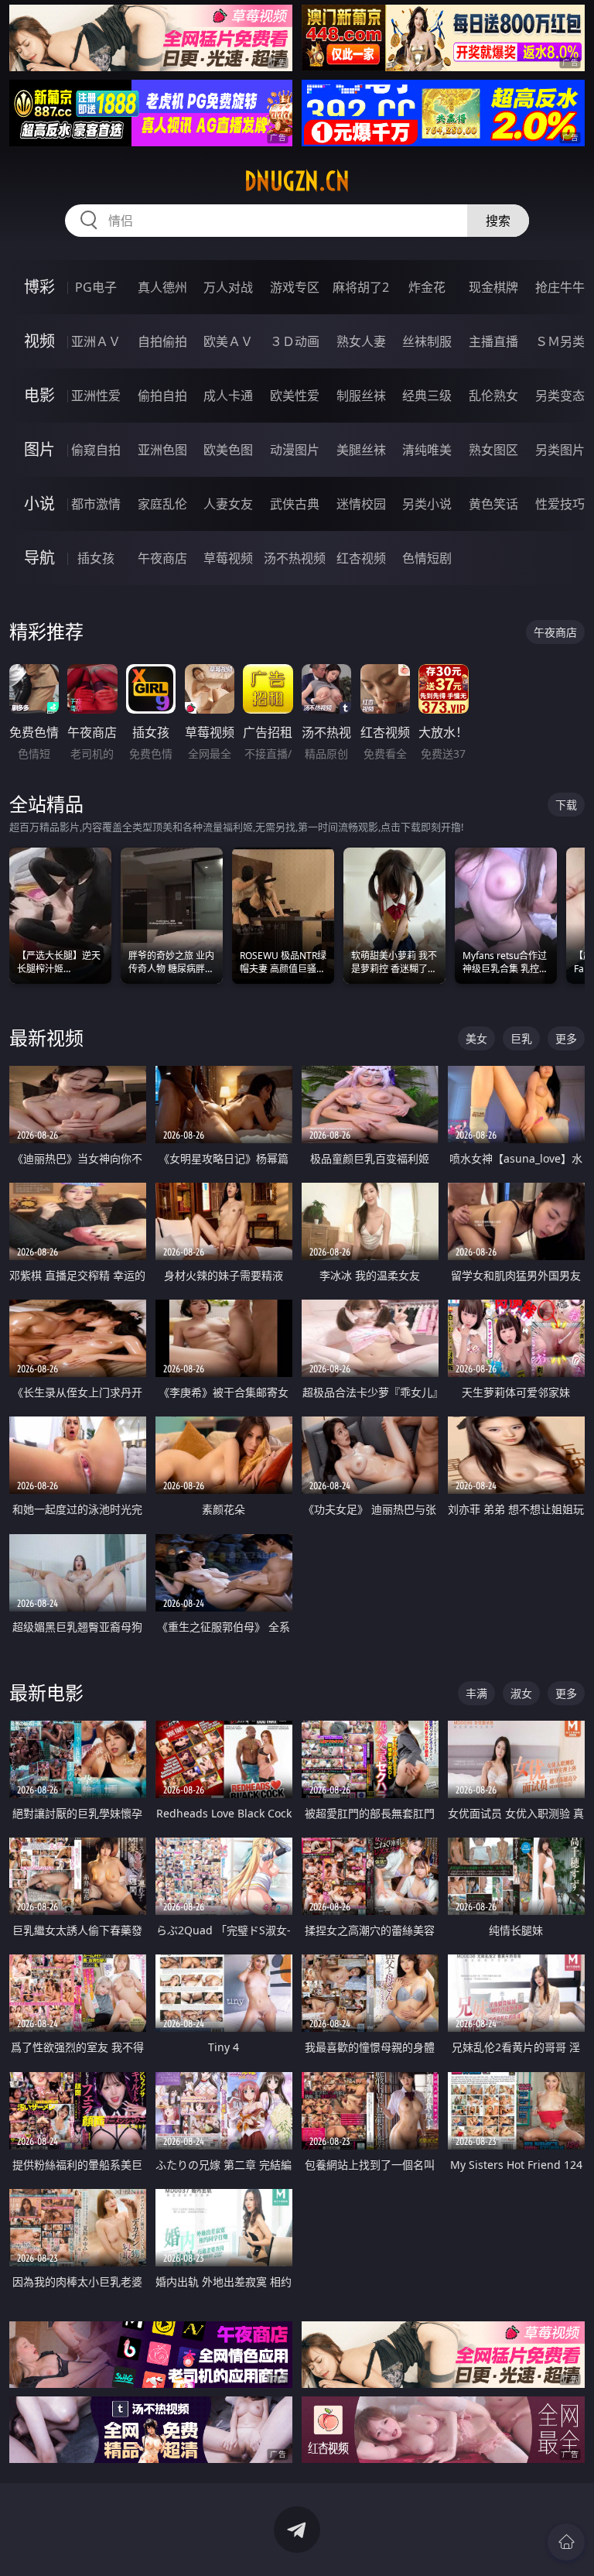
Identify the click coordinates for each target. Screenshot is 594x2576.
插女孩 (96, 558)
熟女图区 (493, 450)
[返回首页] (566, 2542)
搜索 (498, 221)
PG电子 (96, 287)
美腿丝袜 (361, 450)
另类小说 (427, 504)
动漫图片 (295, 450)
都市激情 (96, 504)
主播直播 (493, 341)
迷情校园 (361, 504)
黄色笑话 (493, 504)
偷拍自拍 (162, 396)
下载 (566, 805)
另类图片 (560, 450)
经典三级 (427, 396)
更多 (566, 1038)
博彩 (39, 287)
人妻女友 (228, 504)
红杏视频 (361, 558)
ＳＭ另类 (560, 341)
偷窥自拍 (96, 450)
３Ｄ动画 (295, 341)
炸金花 (427, 287)
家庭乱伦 (162, 504)
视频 (39, 341)
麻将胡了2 (361, 287)
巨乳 (521, 1038)
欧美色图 (228, 450)
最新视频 (46, 1038)
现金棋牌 (493, 287)
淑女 (521, 1693)
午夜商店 (162, 558)
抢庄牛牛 (560, 287)
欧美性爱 (295, 396)
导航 (39, 558)
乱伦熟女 (493, 396)
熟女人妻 (361, 341)
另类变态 (560, 396)
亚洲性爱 (96, 396)
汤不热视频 (295, 558)
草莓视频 (228, 558)
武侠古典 (295, 504)
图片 (39, 449)
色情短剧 (427, 558)
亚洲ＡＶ (96, 341)
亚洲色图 (162, 450)
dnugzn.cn (297, 181)
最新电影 (46, 1692)
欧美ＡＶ (228, 341)
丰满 (476, 1693)
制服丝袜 (361, 396)
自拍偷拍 (162, 341)
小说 (39, 504)
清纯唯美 (427, 450)
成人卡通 (228, 396)
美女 (476, 1038)
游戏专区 (295, 287)
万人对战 (228, 287)
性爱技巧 (560, 504)
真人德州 (162, 287)
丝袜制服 (427, 341)
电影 (39, 395)
